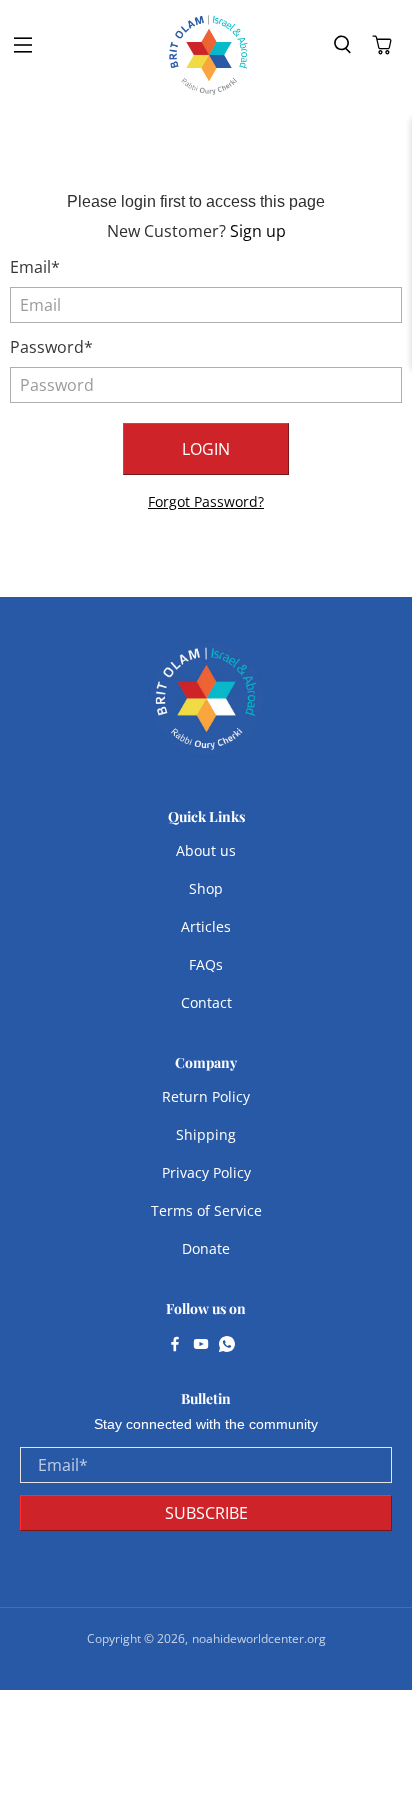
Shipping (206, 1134)
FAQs (206, 964)
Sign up (258, 231)
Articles (206, 926)
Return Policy (206, 1096)
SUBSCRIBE (206, 1513)
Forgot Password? (206, 501)
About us (206, 850)
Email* (35, 267)
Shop (206, 888)
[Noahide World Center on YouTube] (201, 1346)
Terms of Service (206, 1210)
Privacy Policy (206, 1172)
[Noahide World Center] (209, 55)
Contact (206, 1002)
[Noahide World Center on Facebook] (175, 1346)
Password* (51, 347)
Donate (206, 1248)
